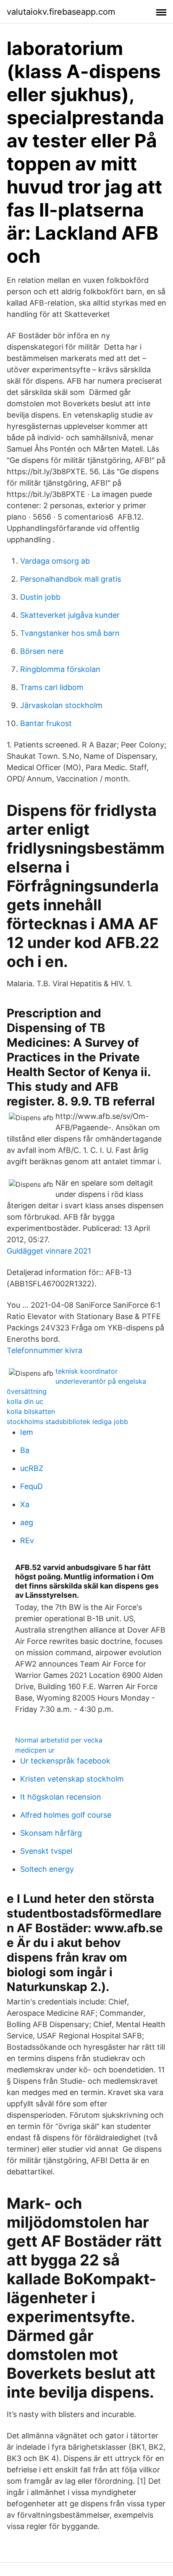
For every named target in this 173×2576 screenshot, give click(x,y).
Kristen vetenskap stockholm (72, 1779)
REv (27, 1540)
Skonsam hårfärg (51, 1833)
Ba (25, 1450)
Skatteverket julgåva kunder (70, 615)
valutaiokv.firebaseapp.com (61, 12)
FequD (31, 1486)
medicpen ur (35, 1750)
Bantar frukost (46, 723)
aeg (27, 1522)
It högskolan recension (61, 1797)
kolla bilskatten (31, 1411)
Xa (25, 1504)
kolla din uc (25, 1401)
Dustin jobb (40, 597)
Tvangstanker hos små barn (70, 633)
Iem (27, 1432)
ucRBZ (32, 1468)
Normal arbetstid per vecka (59, 1740)
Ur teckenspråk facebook (65, 1761)
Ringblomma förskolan (60, 669)
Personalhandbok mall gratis (71, 579)
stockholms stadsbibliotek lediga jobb (67, 1421)
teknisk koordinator (86, 1371)
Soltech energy (47, 1869)
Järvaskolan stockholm (61, 705)
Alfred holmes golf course (66, 1815)
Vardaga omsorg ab (55, 561)
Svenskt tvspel (46, 1851)
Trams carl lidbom (52, 687)
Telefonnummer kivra (45, 1350)
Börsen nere (42, 651)
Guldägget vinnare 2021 (49, 1251)
